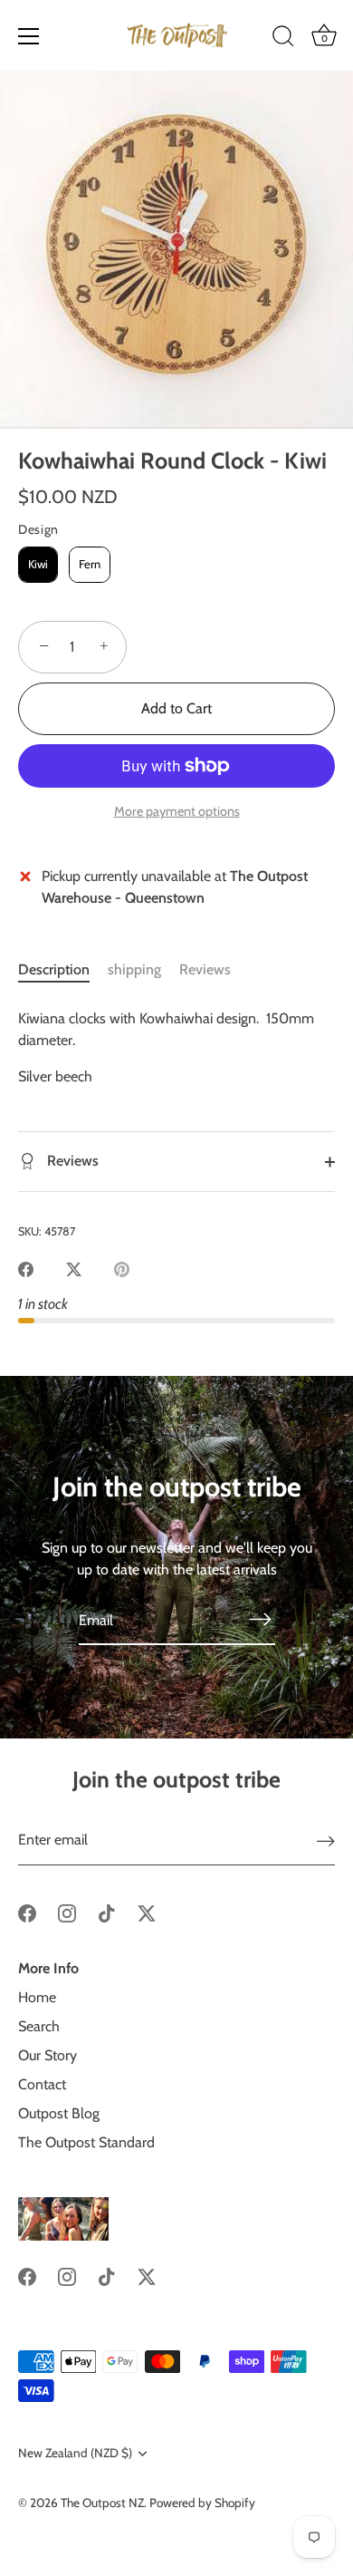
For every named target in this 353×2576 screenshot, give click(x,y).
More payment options (177, 811)
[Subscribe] (261, 1619)
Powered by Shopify (202, 2503)
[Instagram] (67, 1912)
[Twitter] (147, 1912)
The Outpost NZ (102, 2503)
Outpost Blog (59, 2113)
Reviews (205, 969)
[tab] (63, 970)
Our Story (48, 2055)
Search (39, 2026)
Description (54, 969)
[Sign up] (326, 1840)
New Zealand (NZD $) (75, 2453)
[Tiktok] (107, 1912)
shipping (134, 969)
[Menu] (29, 36)
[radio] (38, 565)
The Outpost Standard (86, 2142)
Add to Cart (176, 708)
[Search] (283, 39)
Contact (42, 2084)
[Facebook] (27, 1912)
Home (37, 1997)
